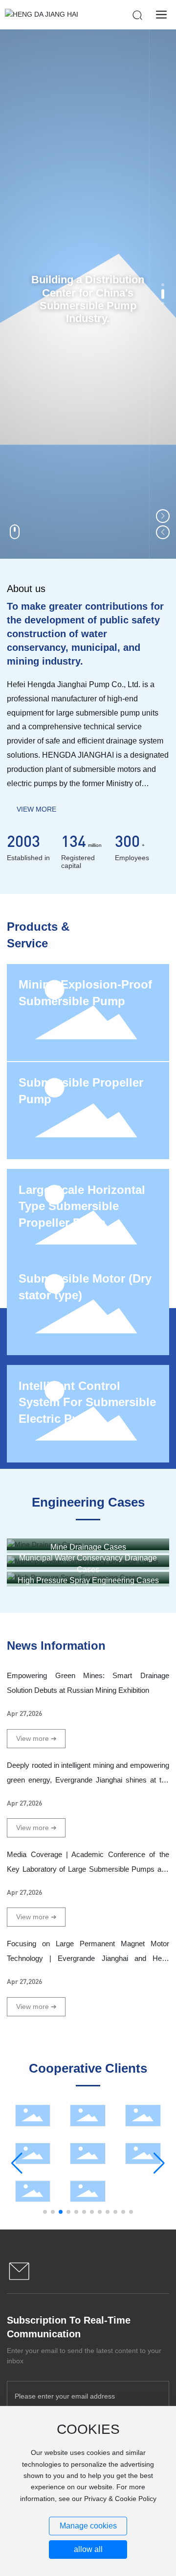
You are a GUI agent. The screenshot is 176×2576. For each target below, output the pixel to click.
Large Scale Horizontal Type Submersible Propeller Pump (82, 1206)
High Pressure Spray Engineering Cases (88, 1580)
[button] (163, 285)
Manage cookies (88, 2526)
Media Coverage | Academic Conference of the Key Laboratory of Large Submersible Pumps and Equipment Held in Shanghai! (88, 1869)
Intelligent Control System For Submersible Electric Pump (87, 1402)
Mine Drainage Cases (88, 1547)
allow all (88, 2549)
